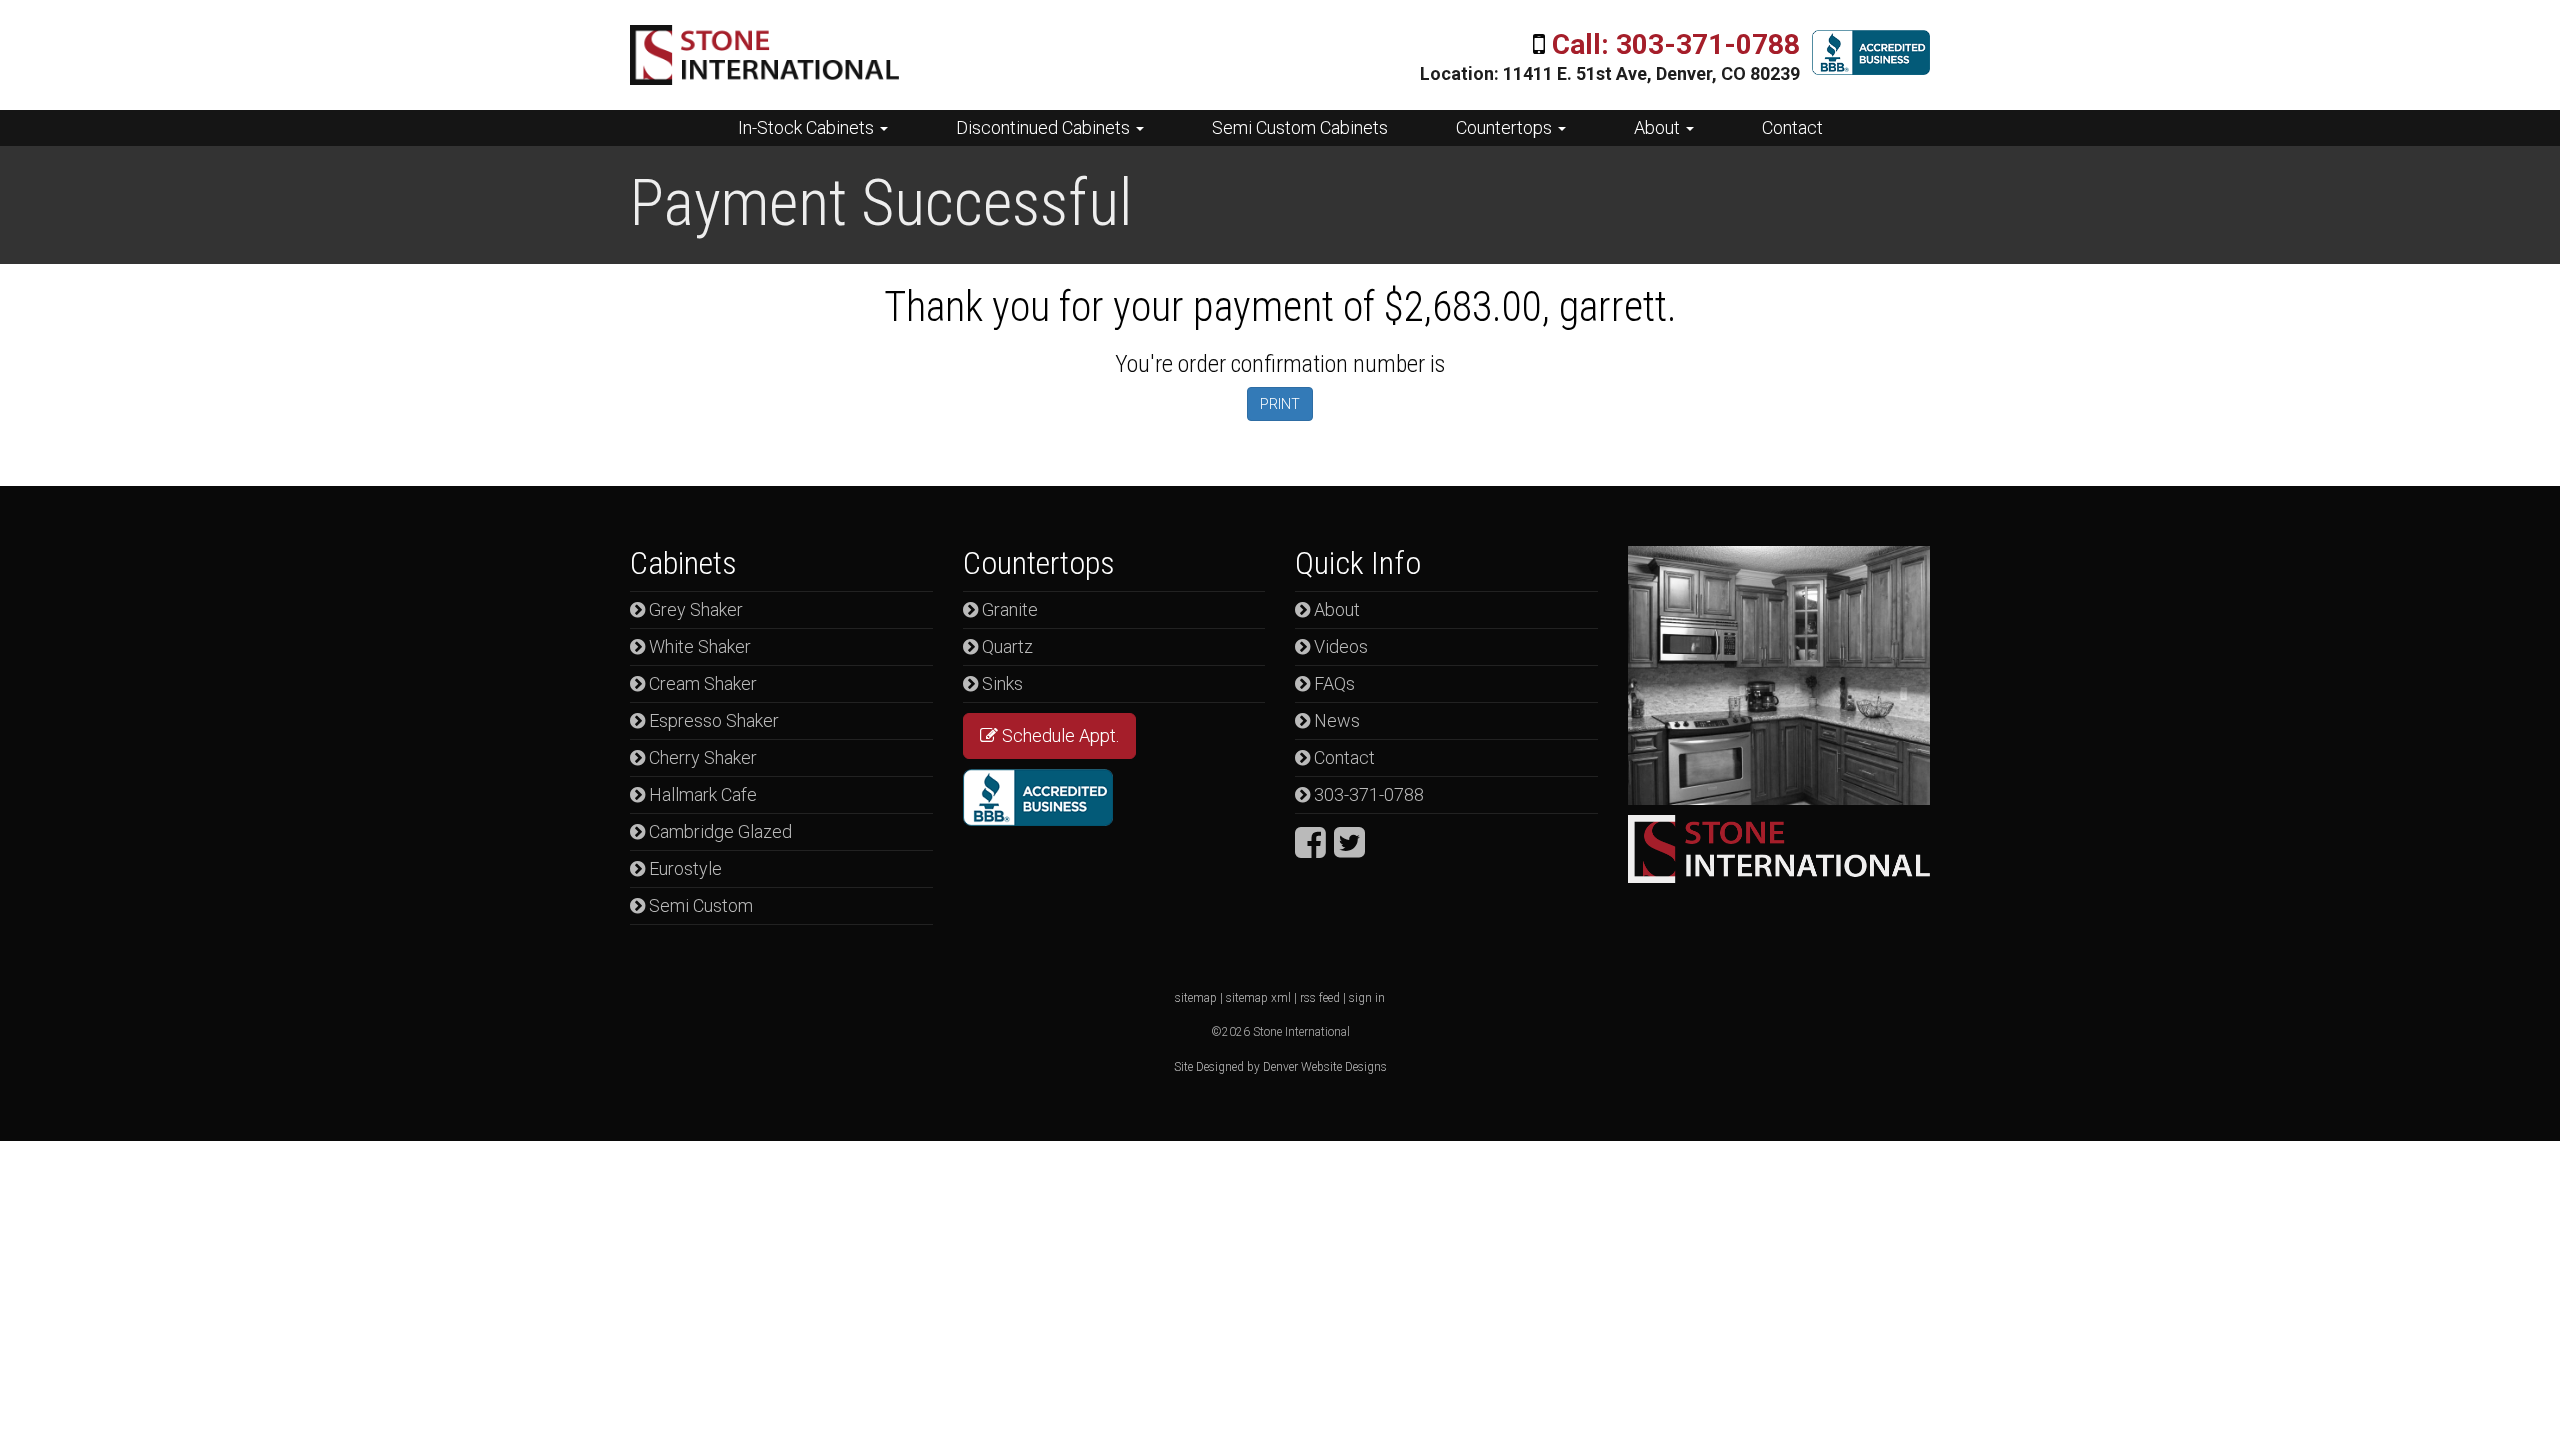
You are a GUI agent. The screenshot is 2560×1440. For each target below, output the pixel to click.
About (1659, 127)
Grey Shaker (694, 609)
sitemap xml (1258, 998)
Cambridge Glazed (718, 831)
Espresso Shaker (712, 720)
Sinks (1000, 683)
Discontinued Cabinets (1045, 127)
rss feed (1320, 998)
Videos (1339, 646)
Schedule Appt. (1058, 735)
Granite (1008, 609)
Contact (1792, 127)
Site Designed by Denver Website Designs (1280, 1067)
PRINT (1280, 404)
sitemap (1196, 998)
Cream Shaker (701, 683)
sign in (1367, 998)
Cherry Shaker (701, 757)
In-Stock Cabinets (808, 127)
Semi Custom (699, 905)
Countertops (1506, 127)
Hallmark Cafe (701, 794)
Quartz (1005, 646)
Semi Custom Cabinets (1300, 127)
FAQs (1332, 683)
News (1335, 720)
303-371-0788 (1367, 794)
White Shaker (698, 646)
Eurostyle (683, 868)
